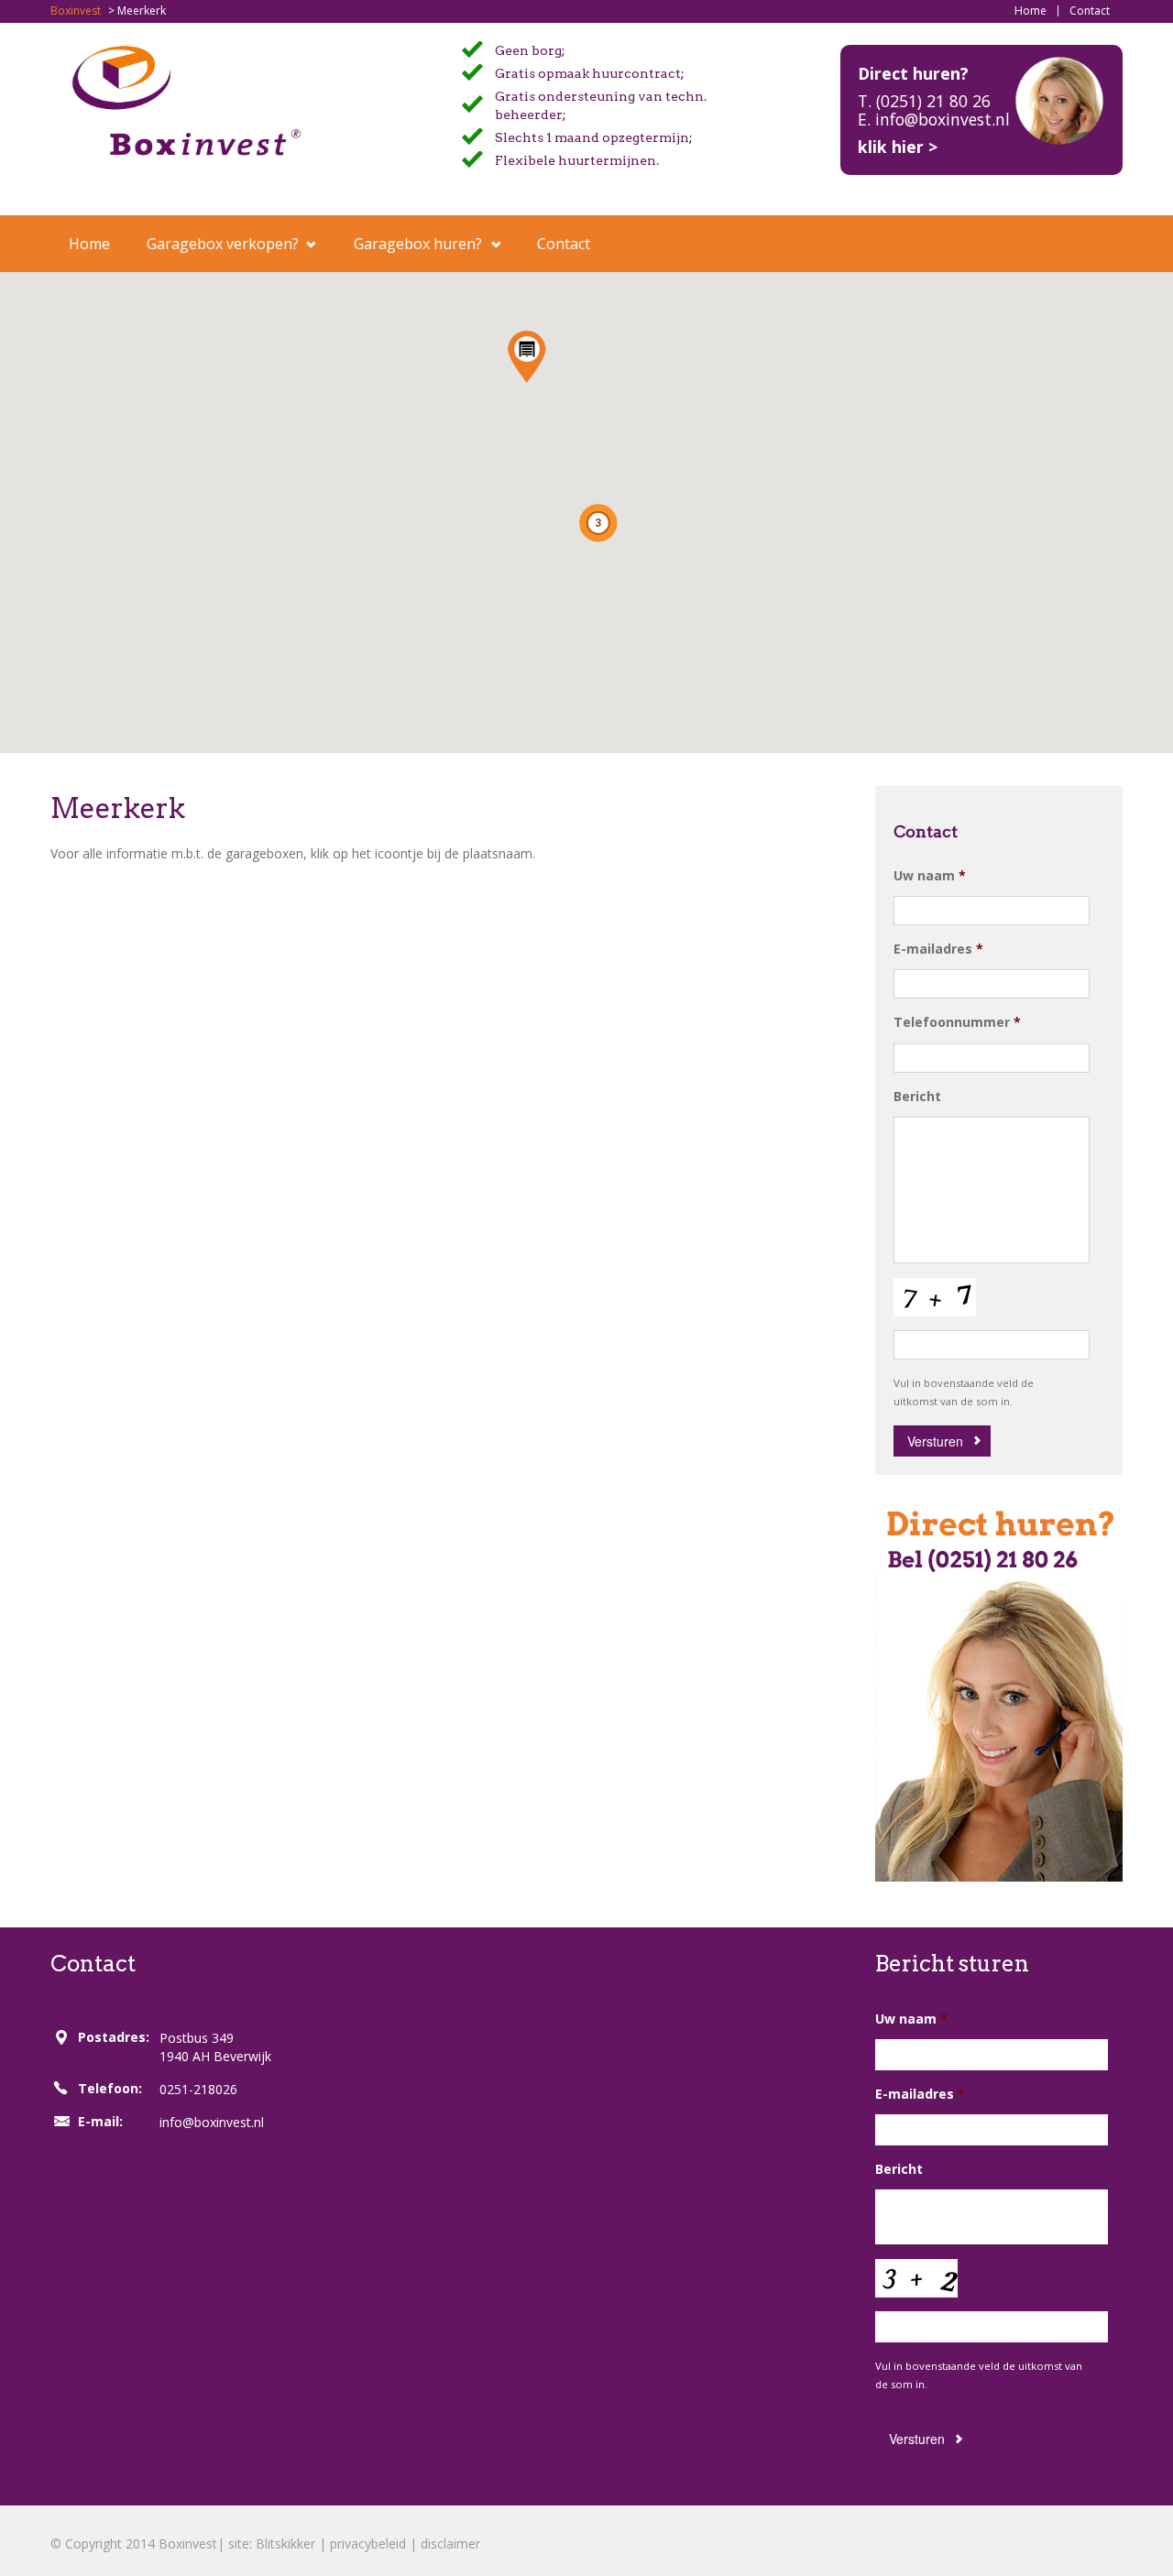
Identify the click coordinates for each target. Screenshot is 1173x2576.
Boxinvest (76, 11)
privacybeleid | (375, 2543)
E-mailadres (938, 949)
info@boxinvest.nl (212, 2122)
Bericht (917, 1097)
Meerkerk (118, 808)
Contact (1090, 11)
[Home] (186, 99)
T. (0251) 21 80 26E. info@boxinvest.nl (934, 110)
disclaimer (450, 2543)
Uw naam (930, 876)
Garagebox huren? (418, 244)
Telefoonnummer (957, 1022)
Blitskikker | (293, 2543)
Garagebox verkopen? (223, 244)
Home (1030, 11)
